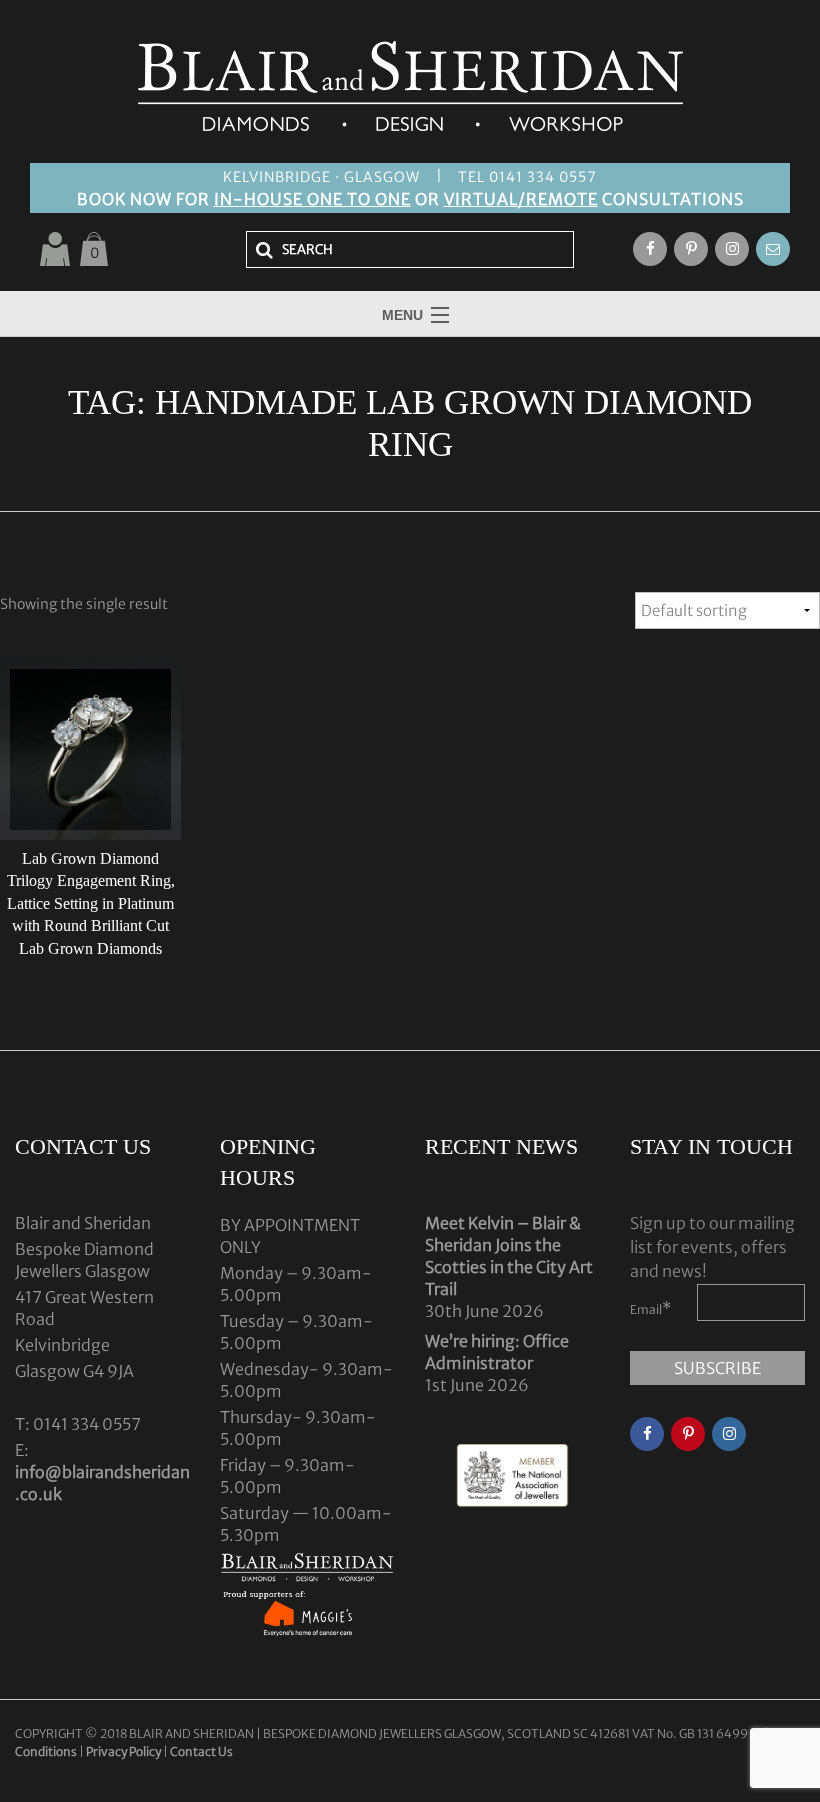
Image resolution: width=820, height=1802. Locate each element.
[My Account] (55, 249)
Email (651, 1308)
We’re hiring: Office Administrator (497, 1352)
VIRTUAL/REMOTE (521, 199)
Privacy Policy (123, 1751)
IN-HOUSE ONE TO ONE (312, 199)
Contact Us (201, 1751)
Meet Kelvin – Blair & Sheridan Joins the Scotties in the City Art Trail (509, 1256)
